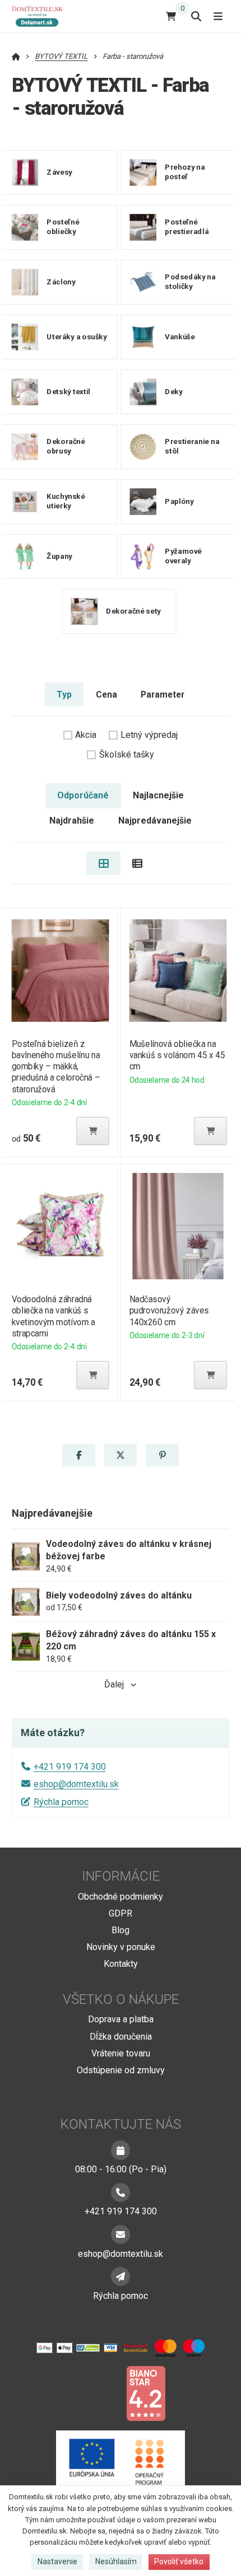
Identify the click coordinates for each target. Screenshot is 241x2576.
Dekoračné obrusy (66, 447)
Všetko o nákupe (121, 1999)
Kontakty (121, 1964)
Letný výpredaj (149, 735)
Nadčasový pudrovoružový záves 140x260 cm (170, 1310)
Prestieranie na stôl (192, 447)
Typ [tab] (64, 695)
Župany (59, 556)
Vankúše (180, 337)
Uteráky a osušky (77, 337)
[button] (92, 1131)
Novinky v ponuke (121, 1947)
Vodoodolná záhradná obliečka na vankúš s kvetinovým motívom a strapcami (53, 1316)
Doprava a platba (121, 2019)
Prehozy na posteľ (185, 172)
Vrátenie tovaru (121, 2053)
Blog (121, 1930)
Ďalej (114, 1684)
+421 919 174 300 (70, 1767)
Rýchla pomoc (61, 1802)
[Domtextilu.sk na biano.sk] (146, 2393)
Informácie (121, 1876)
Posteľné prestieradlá (187, 227)
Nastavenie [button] (57, 2561)
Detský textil (68, 392)
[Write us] (121, 2276)
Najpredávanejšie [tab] (155, 821)
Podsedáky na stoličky (190, 282)
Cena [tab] (106, 695)
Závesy (59, 172)
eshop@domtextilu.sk (76, 1784)
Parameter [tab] (163, 695)
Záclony (61, 282)
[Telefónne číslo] (121, 2192)
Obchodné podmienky (121, 1897)
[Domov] (42, 16)
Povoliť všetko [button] (179, 2561)
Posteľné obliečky (63, 227)
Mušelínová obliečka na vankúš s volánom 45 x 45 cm (177, 1055)
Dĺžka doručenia (121, 2037)
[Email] (121, 2234)
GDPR (121, 1913)
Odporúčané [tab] (83, 795)
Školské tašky (127, 754)
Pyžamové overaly (183, 557)
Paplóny (179, 501)
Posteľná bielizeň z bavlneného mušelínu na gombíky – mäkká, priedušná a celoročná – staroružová (55, 1067)
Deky (173, 392)
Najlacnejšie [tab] (158, 795)
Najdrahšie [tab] (72, 821)
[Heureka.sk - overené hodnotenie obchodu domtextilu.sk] (99, 2393)
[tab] (103, 863)
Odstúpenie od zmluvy (121, 2070)
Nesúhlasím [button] (116, 2561)
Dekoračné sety (133, 611)
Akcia (86, 735)
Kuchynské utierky (66, 502)
